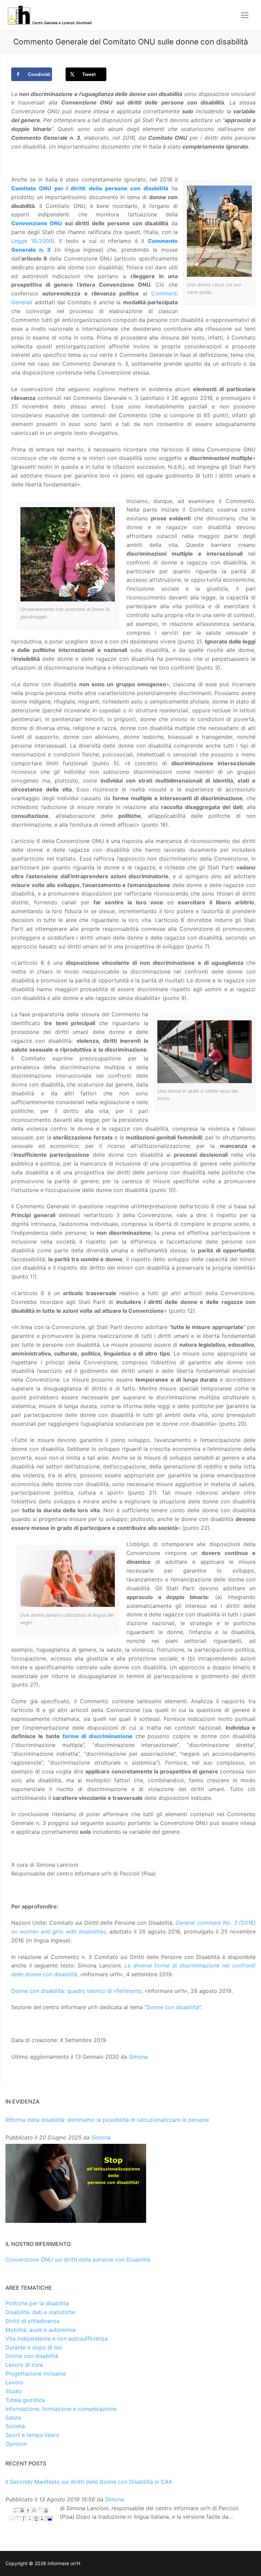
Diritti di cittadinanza (32, 2321)
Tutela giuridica (25, 2400)
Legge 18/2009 (32, 241)
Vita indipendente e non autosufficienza (57, 2339)
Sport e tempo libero (32, 2435)
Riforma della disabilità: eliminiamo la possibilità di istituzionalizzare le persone (107, 2120)
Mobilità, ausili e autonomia (41, 2330)
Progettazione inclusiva (36, 2373)
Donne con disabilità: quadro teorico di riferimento (76, 1991)
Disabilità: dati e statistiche (40, 2312)
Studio (14, 2391)
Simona (138, 2057)
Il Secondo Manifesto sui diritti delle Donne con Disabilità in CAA (89, 2482)
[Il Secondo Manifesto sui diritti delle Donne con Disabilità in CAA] (31, 2515)
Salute (13, 2418)
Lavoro (14, 2382)
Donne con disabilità (173, 2007)
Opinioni (16, 2444)
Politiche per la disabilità (37, 2303)
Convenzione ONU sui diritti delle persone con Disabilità (78, 2260)
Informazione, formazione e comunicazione (61, 2409)
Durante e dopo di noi (34, 2347)
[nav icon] (245, 15)
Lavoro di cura (24, 2365)
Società (15, 2426)
